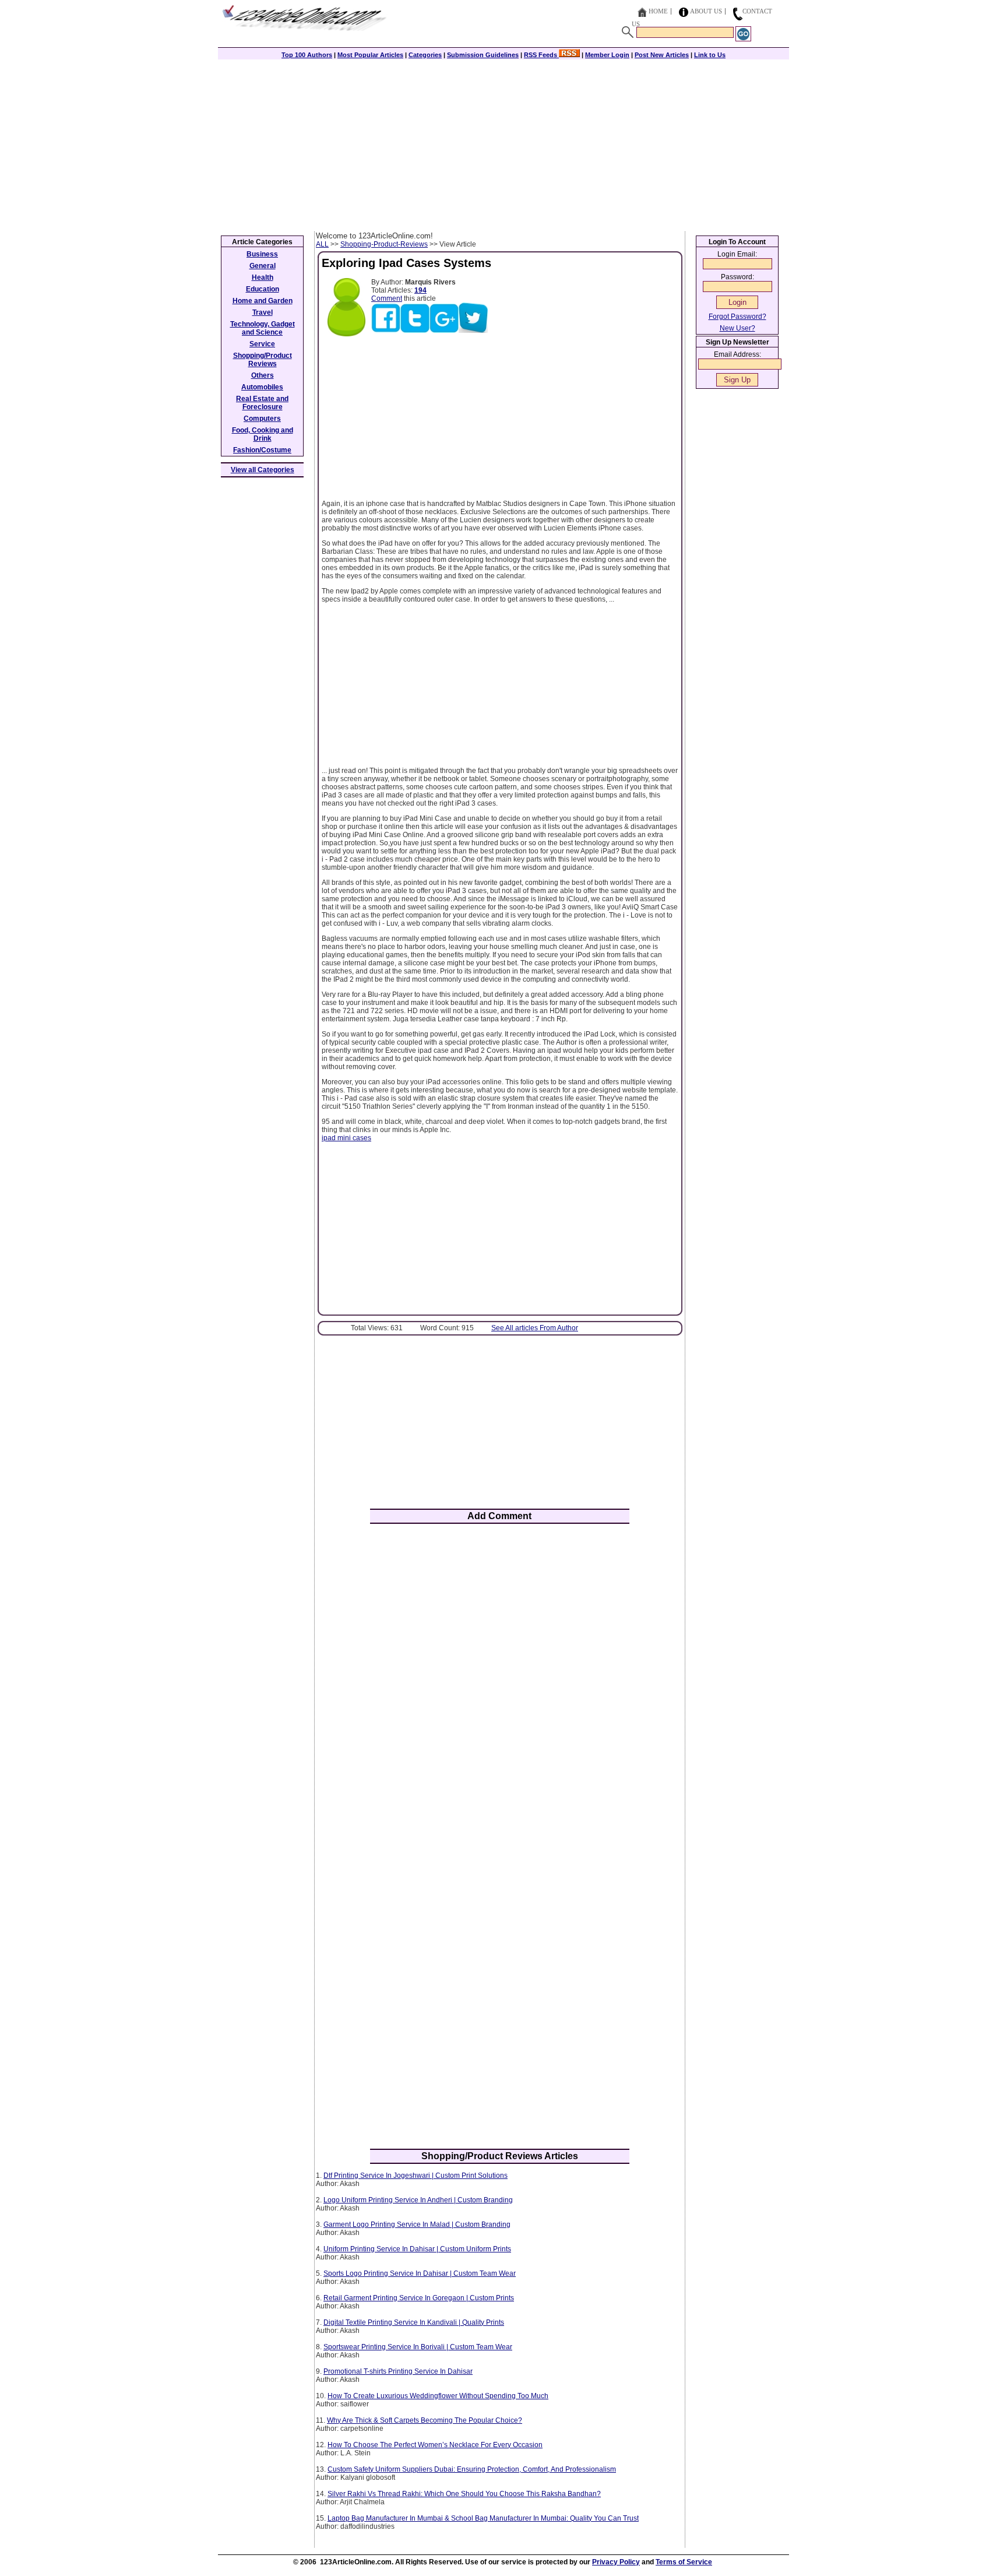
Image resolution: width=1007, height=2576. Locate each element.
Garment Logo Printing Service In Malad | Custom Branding (417, 2224)
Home (658, 11)
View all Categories (263, 470)
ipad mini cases (346, 1138)
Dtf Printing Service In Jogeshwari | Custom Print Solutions (416, 2176)
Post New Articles (662, 55)
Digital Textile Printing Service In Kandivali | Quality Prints (414, 2322)
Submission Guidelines (483, 55)
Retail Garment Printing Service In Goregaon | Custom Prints (419, 2298)
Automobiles (262, 387)
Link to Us (710, 55)
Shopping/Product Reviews (263, 360)
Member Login (607, 55)
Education (263, 289)
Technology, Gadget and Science (263, 328)
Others (263, 375)
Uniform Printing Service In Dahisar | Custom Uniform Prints (417, 2249)
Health (263, 277)
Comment (387, 298)
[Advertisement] (503, 144)
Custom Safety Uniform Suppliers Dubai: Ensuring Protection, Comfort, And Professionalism (472, 2469)
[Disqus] (500, 1685)
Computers (262, 419)
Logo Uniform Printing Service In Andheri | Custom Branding (418, 2200)
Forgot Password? (737, 317)
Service (262, 344)
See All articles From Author (535, 1328)
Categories (425, 55)
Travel (263, 312)
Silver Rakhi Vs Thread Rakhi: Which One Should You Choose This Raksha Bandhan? (464, 2494)
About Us (706, 11)
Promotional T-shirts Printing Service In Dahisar (398, 2371)
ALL (322, 244)
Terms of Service (684, 2562)
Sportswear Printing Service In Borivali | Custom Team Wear (418, 2347)
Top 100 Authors (307, 55)
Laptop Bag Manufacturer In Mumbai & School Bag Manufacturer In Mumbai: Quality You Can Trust (483, 2518)
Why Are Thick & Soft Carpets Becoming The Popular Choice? (425, 2420)
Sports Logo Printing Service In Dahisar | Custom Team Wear (420, 2273)
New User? (737, 328)
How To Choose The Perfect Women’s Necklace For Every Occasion (435, 2445)
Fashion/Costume (262, 450)
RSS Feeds (541, 55)
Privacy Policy (616, 2562)
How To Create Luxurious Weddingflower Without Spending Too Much (438, 2396)
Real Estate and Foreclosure (262, 403)
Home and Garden (263, 301)
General (263, 266)
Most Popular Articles (370, 55)
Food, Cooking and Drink (263, 434)
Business (262, 254)
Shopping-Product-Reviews (384, 244)
